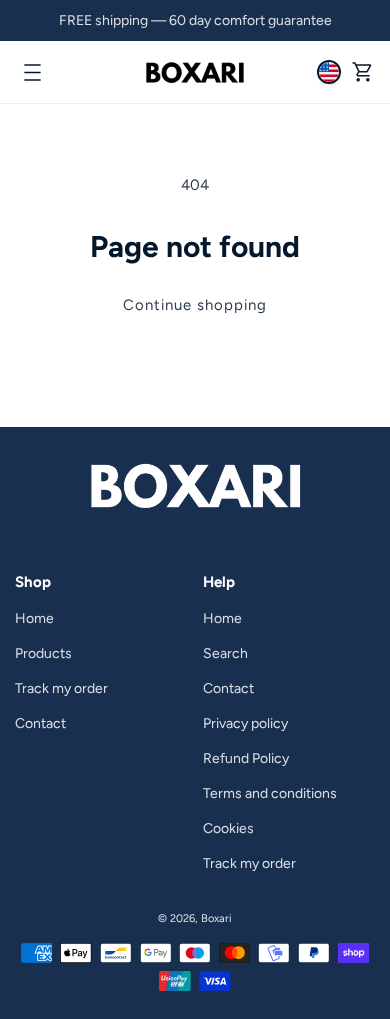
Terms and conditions (270, 793)
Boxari (216, 918)
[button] (32, 72)
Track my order (61, 688)
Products (43, 653)
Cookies (228, 828)
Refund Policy (246, 758)
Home (34, 618)
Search (225, 653)
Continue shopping (195, 305)
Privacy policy (245, 723)
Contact (40, 723)
